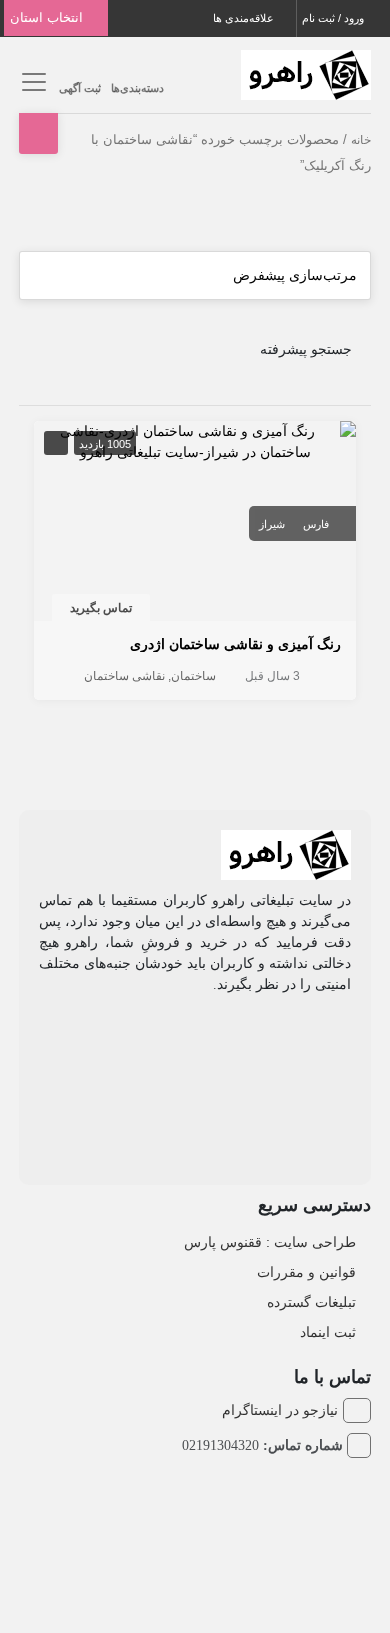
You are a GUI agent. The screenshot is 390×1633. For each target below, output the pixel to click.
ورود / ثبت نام (334, 18)
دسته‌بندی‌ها (137, 88)
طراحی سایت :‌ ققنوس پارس (270, 1242)
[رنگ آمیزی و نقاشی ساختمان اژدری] (195, 440)
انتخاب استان (48, 17)
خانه (361, 140)
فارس (316, 524)
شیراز (272, 524)
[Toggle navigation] (31, 82)
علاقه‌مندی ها (245, 18)
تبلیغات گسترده (311, 1302)
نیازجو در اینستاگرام (280, 1410)
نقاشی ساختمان (124, 676)
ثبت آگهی (80, 88)
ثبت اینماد (328, 1332)
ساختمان (193, 676)
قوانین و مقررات (306, 1272)
